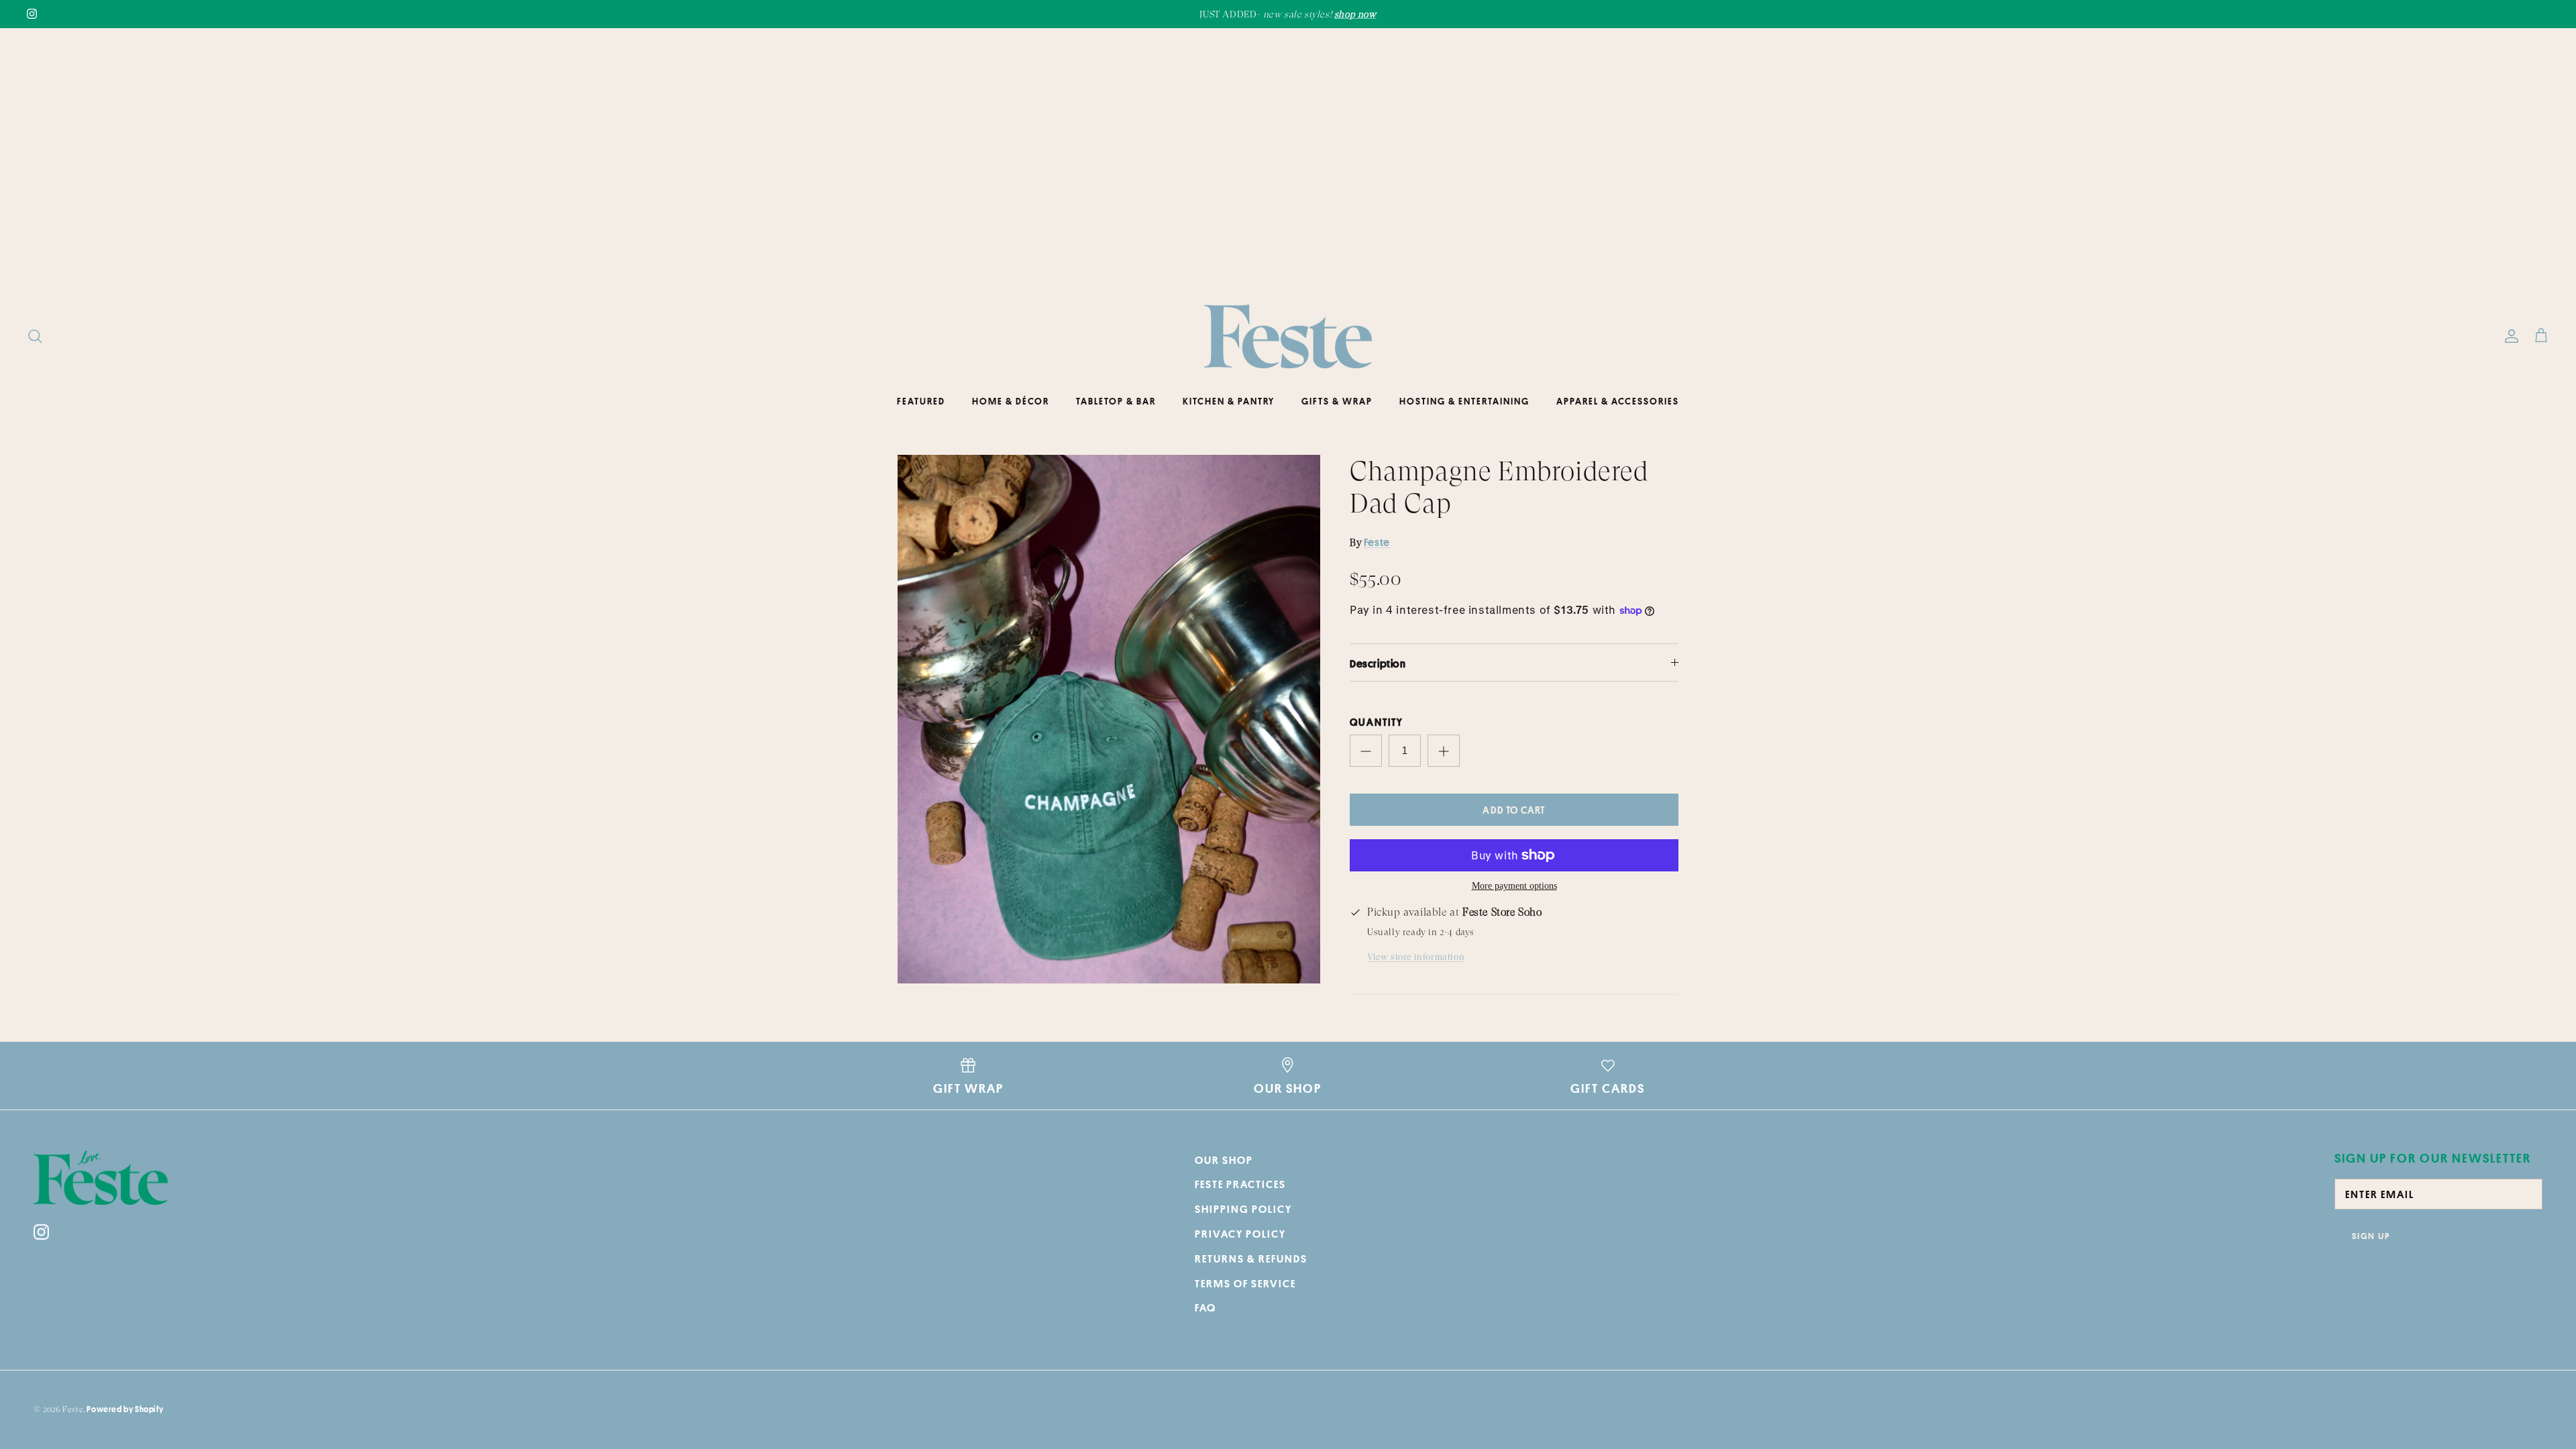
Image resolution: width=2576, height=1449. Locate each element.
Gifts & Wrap (1337, 401)
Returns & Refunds (1251, 1258)
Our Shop (1224, 1160)
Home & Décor (1011, 401)
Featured (921, 401)
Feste (1377, 542)
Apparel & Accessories (1618, 401)
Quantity (1377, 722)
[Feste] (1288, 337)
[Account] (2509, 336)
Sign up (2371, 1236)
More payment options (1514, 886)
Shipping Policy (1243, 1209)
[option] (1109, 719)
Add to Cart (1514, 810)
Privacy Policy (1240, 1234)
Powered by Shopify (125, 1409)
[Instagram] (32, 14)
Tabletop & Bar (1116, 401)
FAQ (1205, 1307)
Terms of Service (1245, 1283)
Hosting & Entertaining (1464, 401)
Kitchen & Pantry (1229, 401)
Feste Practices (1240, 1184)
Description (1378, 663)
